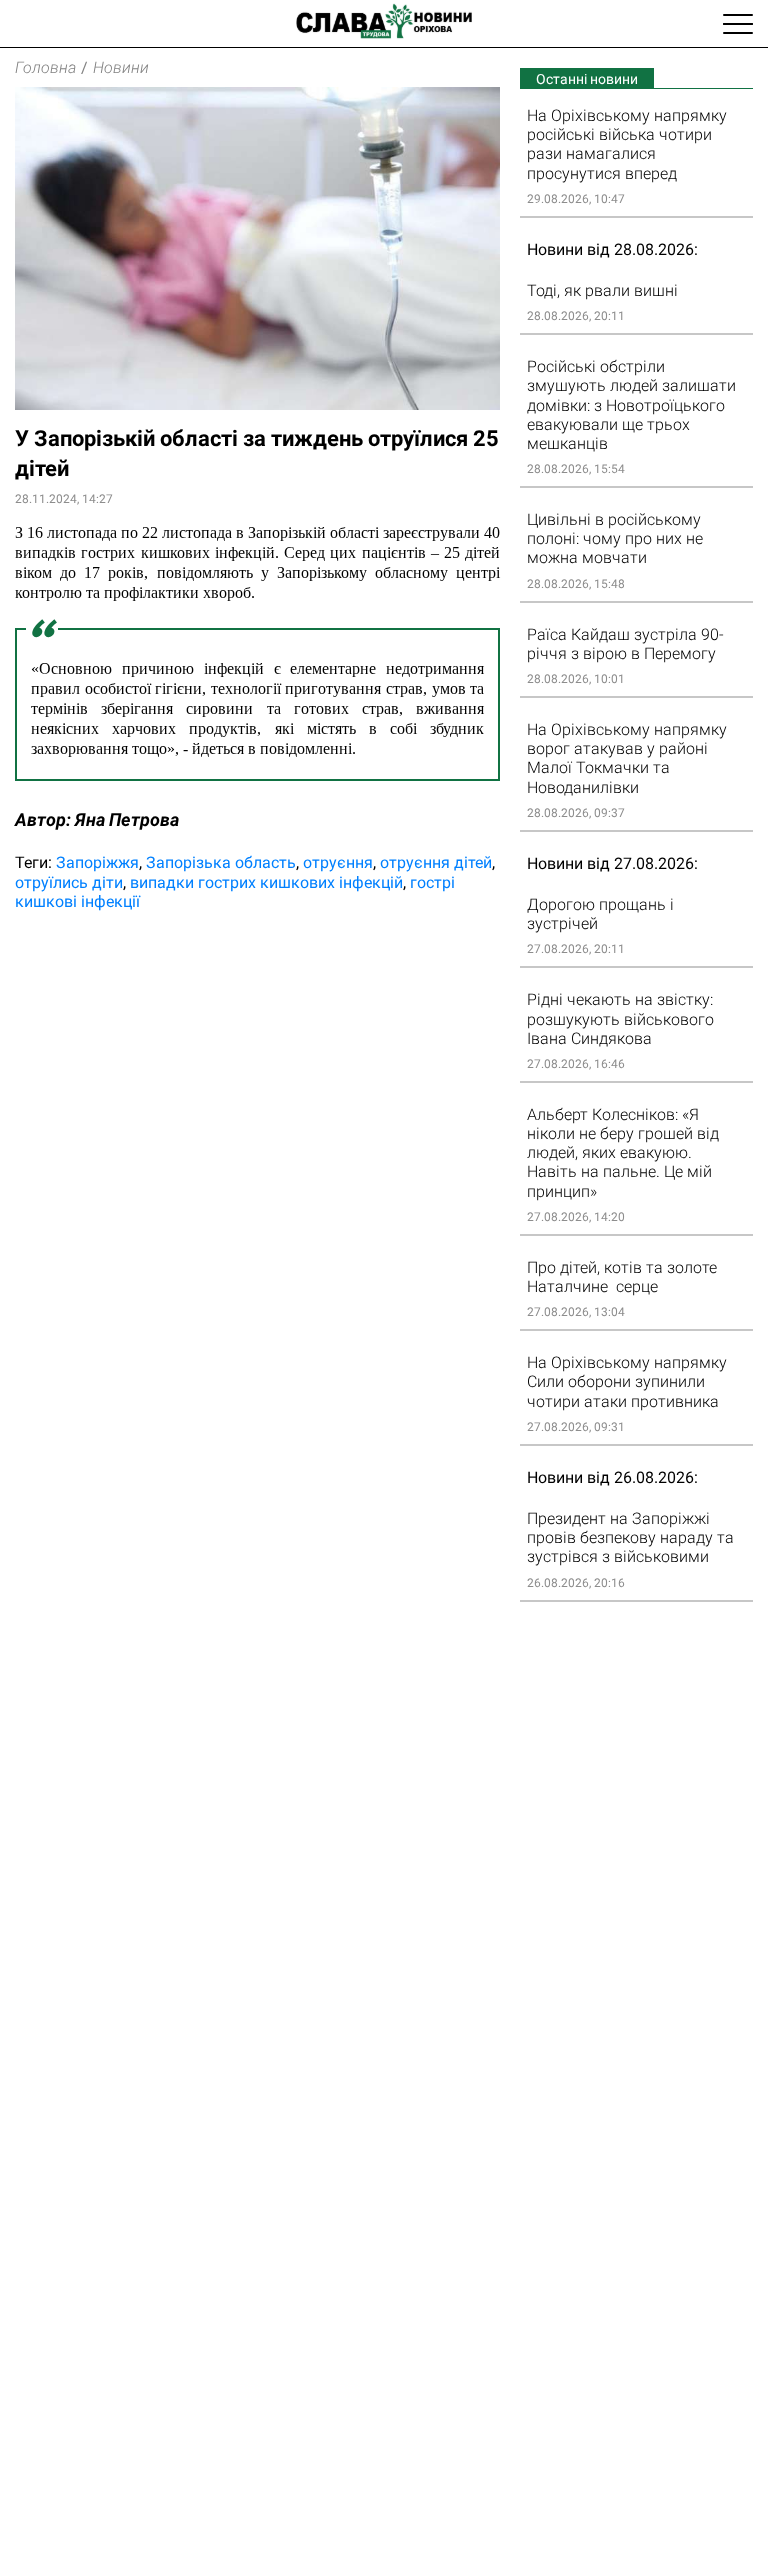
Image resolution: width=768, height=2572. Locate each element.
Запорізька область (221, 862)
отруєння (338, 862)
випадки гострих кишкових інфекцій (266, 882)
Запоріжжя (97, 862)
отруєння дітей (436, 862)
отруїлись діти (69, 882)
